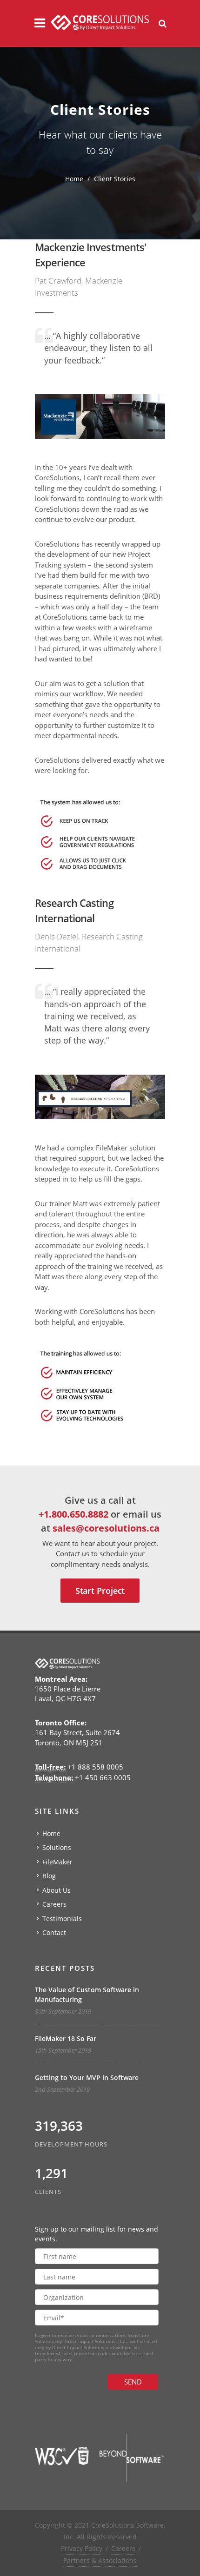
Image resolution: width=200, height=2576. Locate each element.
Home (74, 179)
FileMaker (57, 1862)
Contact (54, 1932)
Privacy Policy (82, 2548)
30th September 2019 (63, 2011)
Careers (54, 1904)
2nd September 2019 (62, 2089)
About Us (57, 1890)
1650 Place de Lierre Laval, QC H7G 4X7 (68, 1689)
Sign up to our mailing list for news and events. (97, 2234)
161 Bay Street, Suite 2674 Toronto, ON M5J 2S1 (77, 1733)
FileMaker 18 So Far (66, 2038)
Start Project (100, 1591)
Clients (48, 2192)
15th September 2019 (63, 2050)
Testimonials (62, 1919)
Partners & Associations (100, 2560)
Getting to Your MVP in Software (87, 2077)
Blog (49, 1876)
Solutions (57, 1847)
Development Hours (71, 2144)
